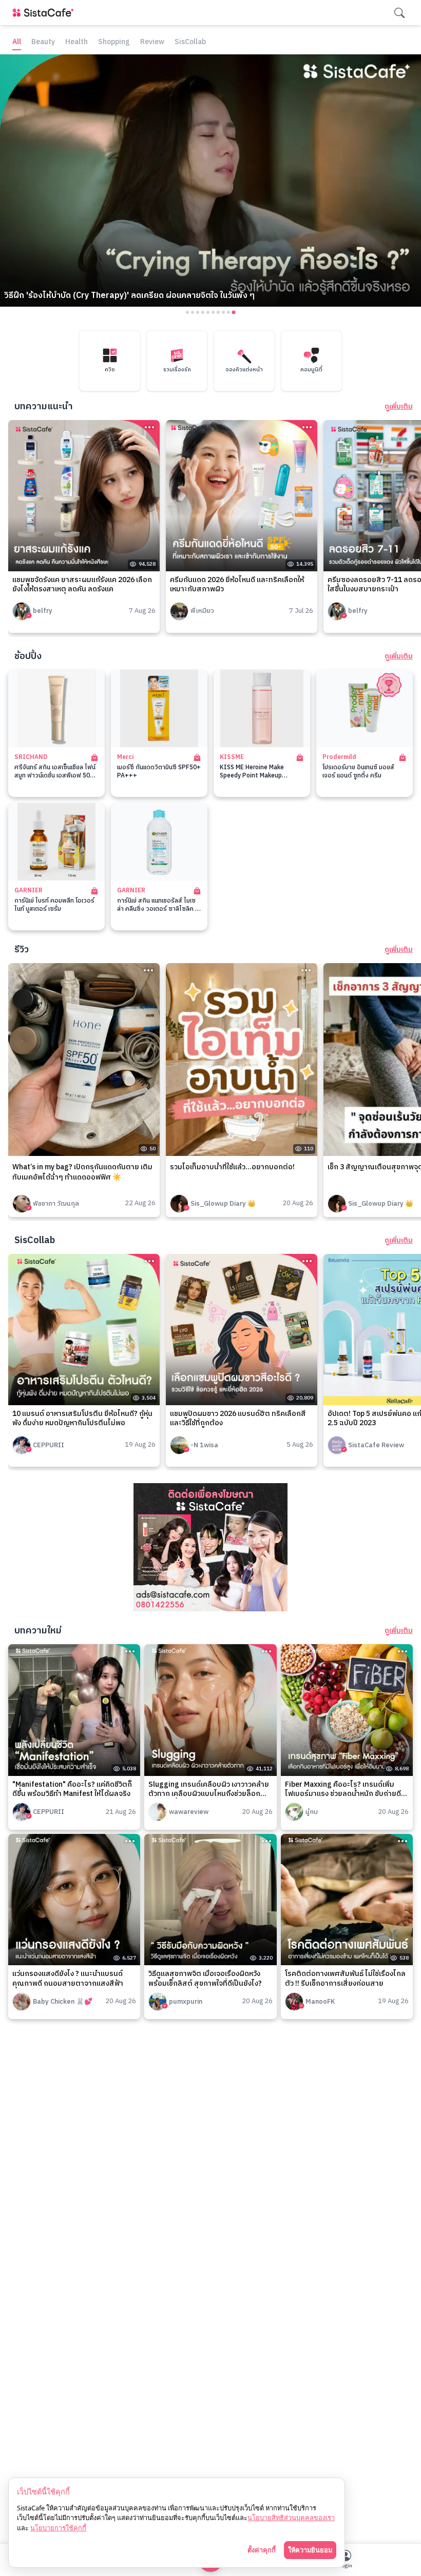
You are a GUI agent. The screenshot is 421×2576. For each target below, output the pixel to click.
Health (76, 42)
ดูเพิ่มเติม (399, 407)
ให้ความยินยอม (310, 2550)
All (17, 42)
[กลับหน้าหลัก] (45, 13)
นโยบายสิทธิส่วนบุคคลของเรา (291, 2518)
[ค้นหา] (399, 13)
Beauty (43, 42)
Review (152, 42)
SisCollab (190, 42)
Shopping (114, 42)
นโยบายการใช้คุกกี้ (58, 2528)
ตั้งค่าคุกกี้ (262, 2550)
